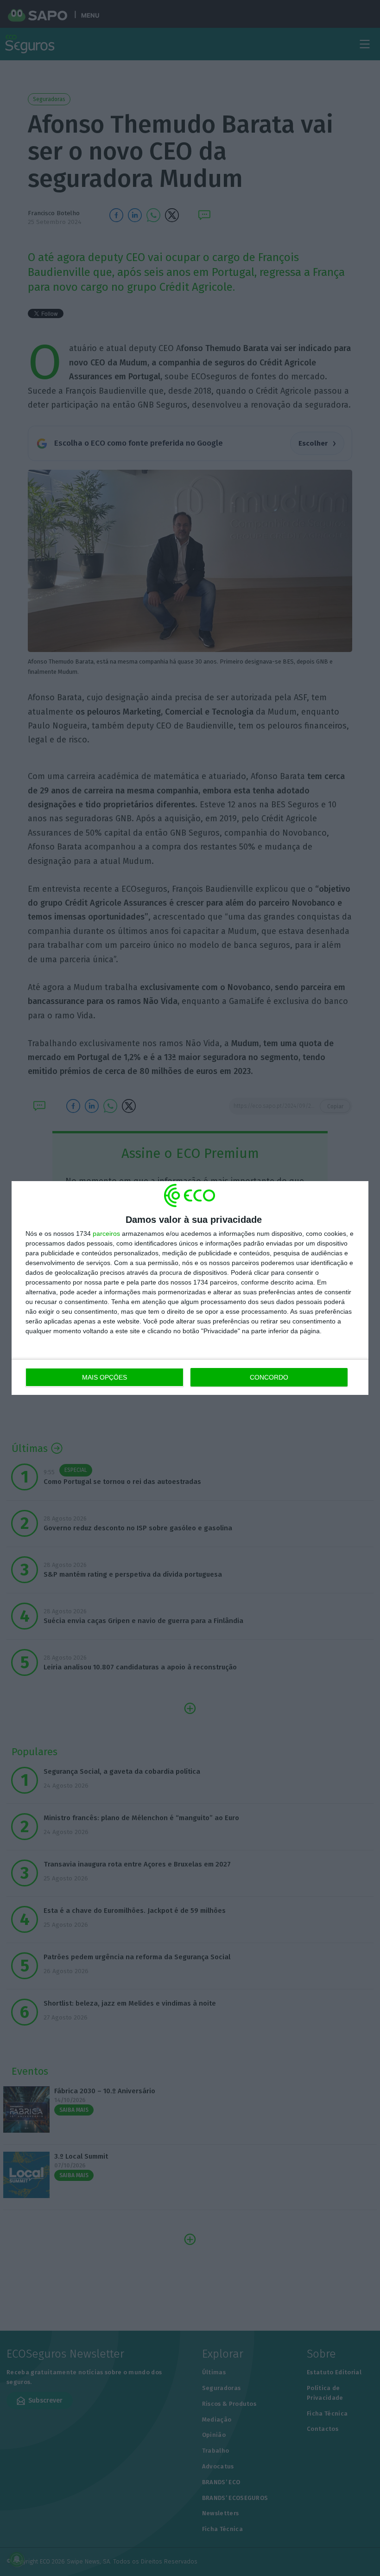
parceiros (106, 1234)
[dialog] (190, 1288)
